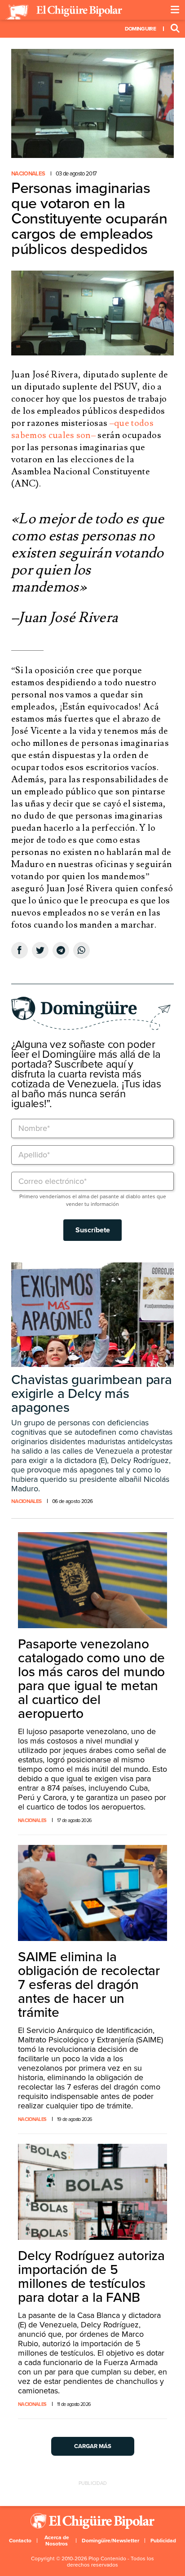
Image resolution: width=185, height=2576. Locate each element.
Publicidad (163, 2541)
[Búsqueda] (175, 29)
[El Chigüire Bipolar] (64, 12)
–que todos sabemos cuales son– (82, 429)
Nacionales (28, 174)
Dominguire (140, 29)
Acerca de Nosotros (57, 2541)
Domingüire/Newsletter (110, 2541)
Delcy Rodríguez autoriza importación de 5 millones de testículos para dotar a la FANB (91, 2277)
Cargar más (93, 2446)
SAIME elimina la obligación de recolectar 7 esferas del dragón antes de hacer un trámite (89, 1985)
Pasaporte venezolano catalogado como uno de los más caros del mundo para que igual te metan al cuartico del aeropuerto (91, 1679)
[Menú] (175, 10)
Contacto (20, 2541)
